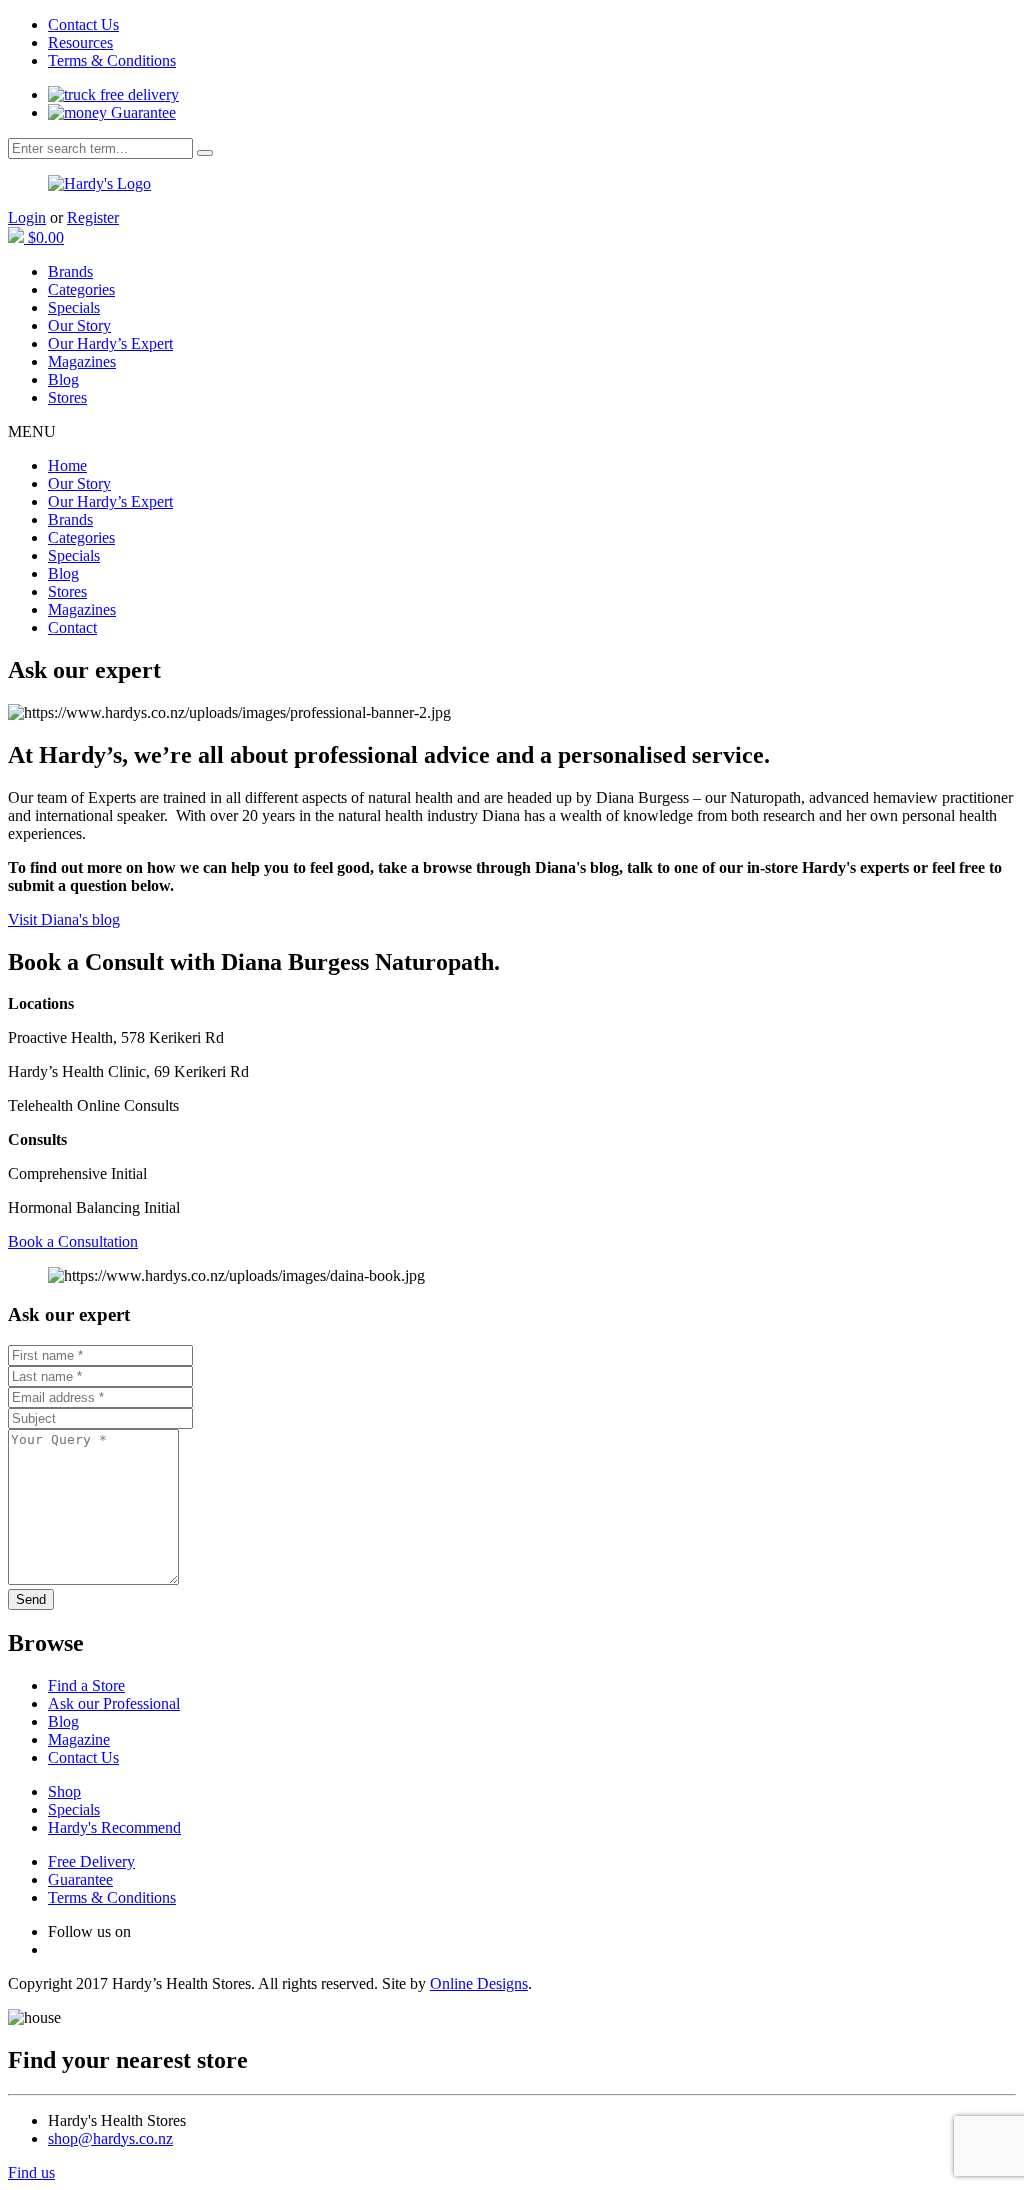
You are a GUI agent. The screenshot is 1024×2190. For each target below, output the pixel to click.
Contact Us (83, 24)
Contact (72, 627)
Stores (67, 397)
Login (27, 217)
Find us (31, 2172)
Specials (74, 307)
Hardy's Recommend (114, 1827)
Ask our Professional (114, 1703)
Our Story (79, 325)
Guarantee (141, 112)
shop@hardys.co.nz (110, 2138)
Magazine (79, 1739)
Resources (80, 42)
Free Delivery (91, 1861)
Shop (64, 1791)
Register (93, 217)
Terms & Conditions (112, 60)
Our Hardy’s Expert (110, 343)
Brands (70, 271)
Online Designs (479, 1983)
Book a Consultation (73, 1241)
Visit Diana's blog (64, 919)
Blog (63, 379)
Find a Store (86, 1685)
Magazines (82, 361)
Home (67, 465)
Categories (81, 289)
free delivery (137, 94)
